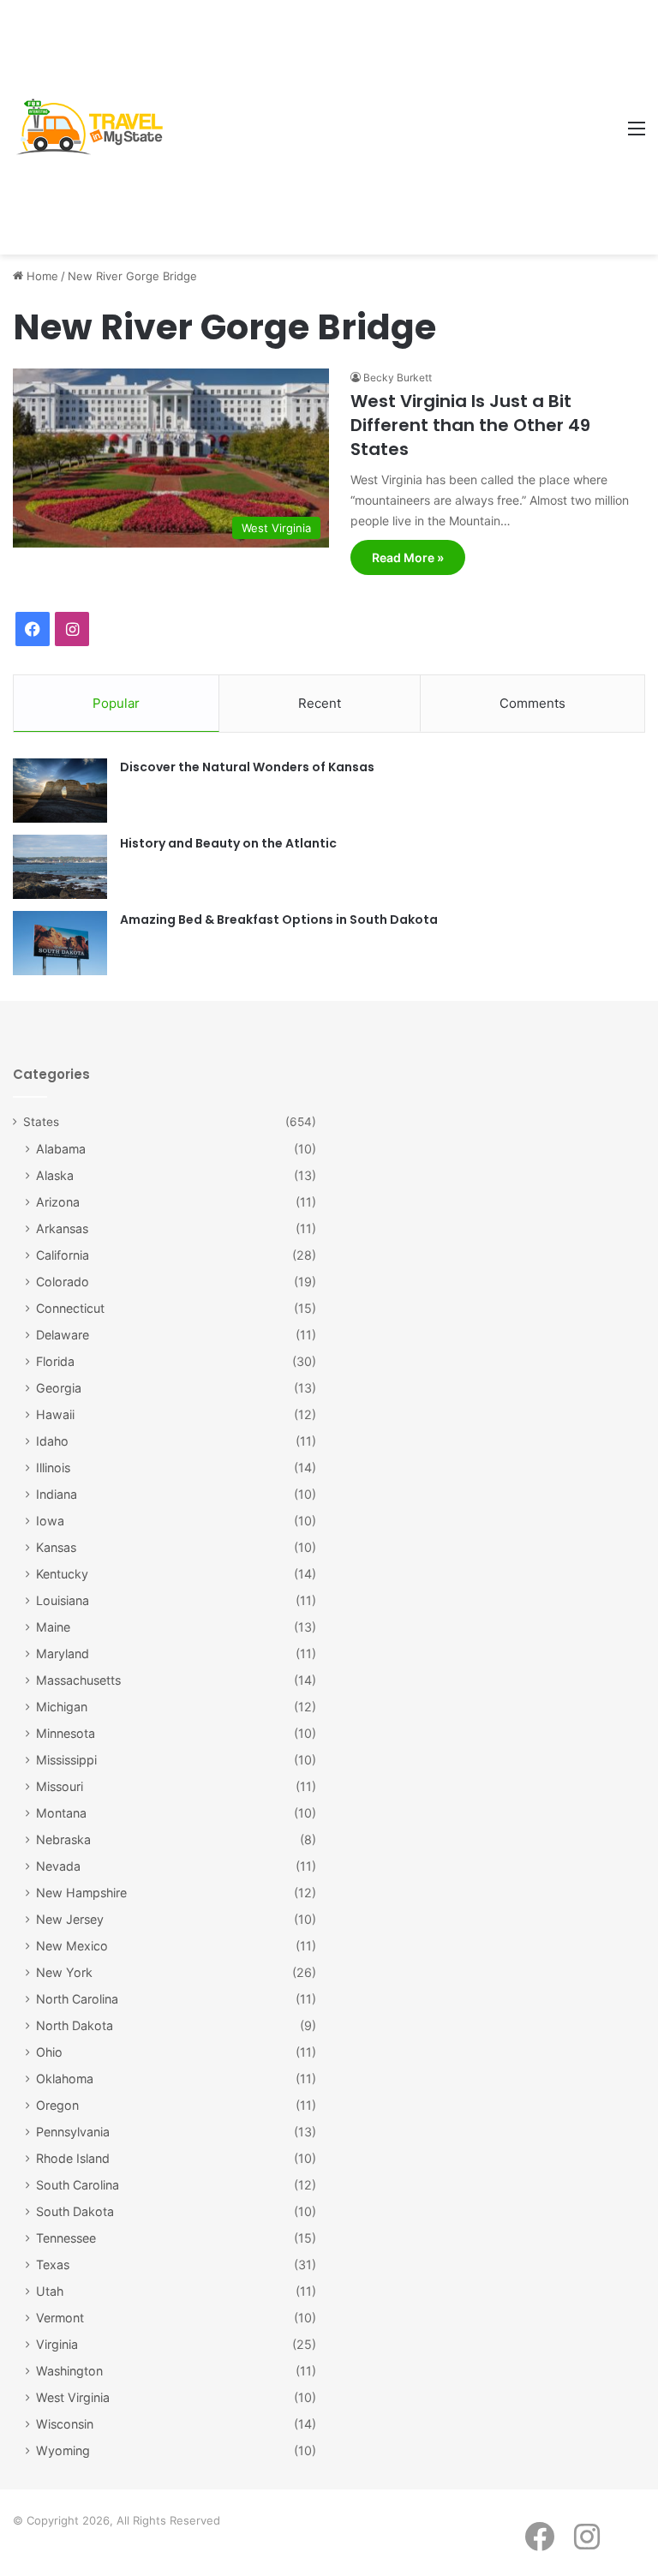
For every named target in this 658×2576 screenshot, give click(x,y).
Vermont (60, 2318)
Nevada (58, 1866)
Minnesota (66, 1733)
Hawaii (55, 1414)
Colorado (63, 1282)
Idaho (52, 1441)
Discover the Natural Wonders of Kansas (247, 767)
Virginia (57, 2344)
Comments (532, 703)
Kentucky (62, 1574)
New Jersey (70, 1919)
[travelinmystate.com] (94, 127)
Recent (320, 703)
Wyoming (63, 2450)
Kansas (56, 1547)
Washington (69, 2371)
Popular (116, 703)
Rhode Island (73, 2158)
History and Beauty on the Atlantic (228, 843)
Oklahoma (65, 2079)
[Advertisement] (395, 129)
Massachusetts (78, 1680)
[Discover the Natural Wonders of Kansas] (60, 791)
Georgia (59, 1388)
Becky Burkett (398, 377)
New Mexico (72, 1946)
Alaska (55, 1175)
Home (41, 276)
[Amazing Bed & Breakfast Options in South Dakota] (60, 943)
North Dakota (75, 2025)
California (63, 1255)
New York (64, 1972)
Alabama (61, 1149)
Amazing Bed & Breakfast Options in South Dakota (279, 920)
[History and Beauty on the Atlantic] (60, 867)
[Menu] (637, 134)
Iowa (50, 1521)
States (41, 1122)
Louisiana (63, 1600)
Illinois (53, 1468)
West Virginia (73, 2397)
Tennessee (66, 2238)
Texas (53, 2264)
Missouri (60, 1786)
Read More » (408, 557)
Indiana (57, 1494)
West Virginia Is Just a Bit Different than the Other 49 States (470, 425)
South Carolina (78, 2185)
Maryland (63, 1653)
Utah (50, 2291)
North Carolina (77, 1999)
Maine (53, 1627)
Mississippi (66, 1760)
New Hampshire (81, 1893)
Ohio (49, 2052)
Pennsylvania (73, 2132)
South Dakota (75, 2211)
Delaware (63, 1335)
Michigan (62, 1707)
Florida (55, 1361)
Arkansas (62, 1228)
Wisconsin (65, 2424)
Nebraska (63, 1839)
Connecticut (70, 1308)
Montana (61, 1813)
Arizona (58, 1202)
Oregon (57, 2105)
